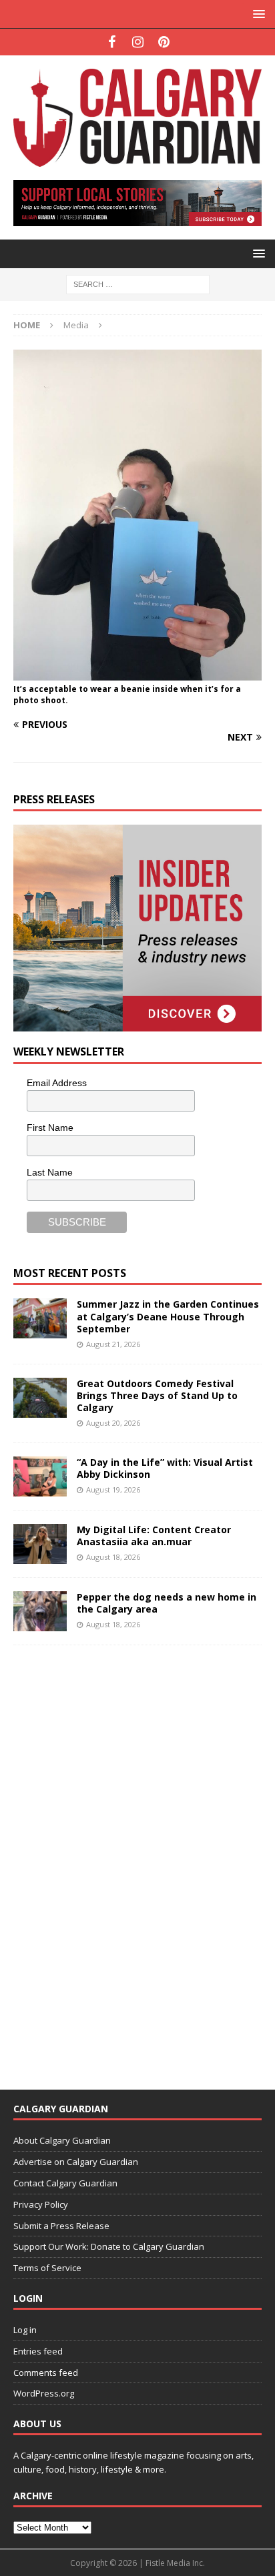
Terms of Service (47, 2268)
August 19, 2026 (113, 1489)
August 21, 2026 (113, 1344)
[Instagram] (138, 42)
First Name (50, 1128)
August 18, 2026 (113, 1557)
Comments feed (46, 2373)
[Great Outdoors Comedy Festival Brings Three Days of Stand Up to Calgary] (40, 1398)
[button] (257, 14)
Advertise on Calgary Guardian (76, 2162)
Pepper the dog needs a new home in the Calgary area (167, 1603)
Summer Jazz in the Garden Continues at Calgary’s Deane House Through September (168, 1316)
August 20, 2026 (113, 1423)
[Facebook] (112, 42)
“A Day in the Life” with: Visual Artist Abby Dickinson (165, 1468)
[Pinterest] (164, 42)
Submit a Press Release (61, 2226)
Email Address (57, 1083)
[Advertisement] (113, 1859)
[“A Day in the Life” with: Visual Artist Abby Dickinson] (40, 1476)
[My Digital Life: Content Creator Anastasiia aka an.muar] (40, 1544)
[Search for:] (138, 284)
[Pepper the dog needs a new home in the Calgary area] (40, 1611)
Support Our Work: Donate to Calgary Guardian (109, 2246)
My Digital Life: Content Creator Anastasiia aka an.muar (154, 1536)
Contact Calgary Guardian (65, 2183)
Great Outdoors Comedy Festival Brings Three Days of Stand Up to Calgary (157, 1395)
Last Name (50, 1172)
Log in (25, 2330)
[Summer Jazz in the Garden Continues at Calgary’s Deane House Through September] (40, 1318)
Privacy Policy (41, 2204)
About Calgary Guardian (62, 2140)
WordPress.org (44, 2393)
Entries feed (38, 2351)
